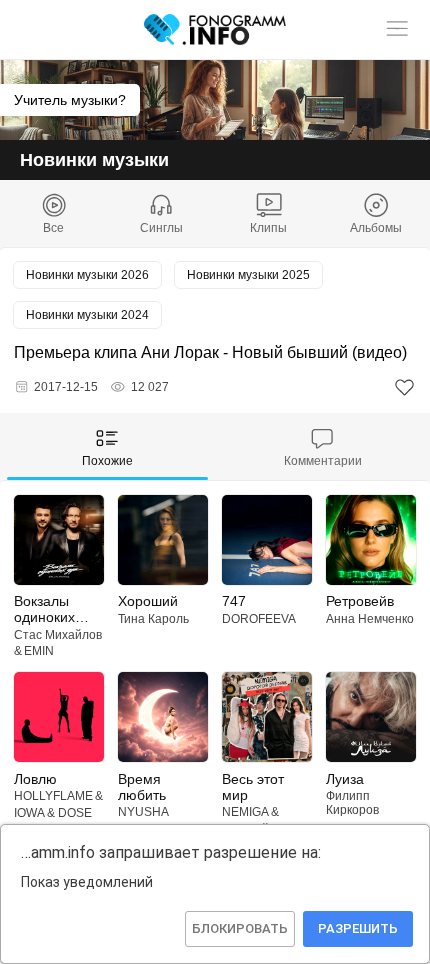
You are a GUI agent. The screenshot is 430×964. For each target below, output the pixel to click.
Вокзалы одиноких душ (44, 609)
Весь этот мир (253, 787)
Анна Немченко (370, 619)
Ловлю (35, 779)
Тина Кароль (153, 619)
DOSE (75, 813)
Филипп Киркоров (352, 803)
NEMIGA (245, 812)
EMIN (39, 651)
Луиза (345, 779)
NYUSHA (143, 812)
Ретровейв (360, 601)
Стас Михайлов (58, 635)
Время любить (142, 787)
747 (234, 601)
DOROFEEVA (259, 619)
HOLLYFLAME (53, 796)
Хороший (148, 601)
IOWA (29, 813)
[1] (404, 387)
